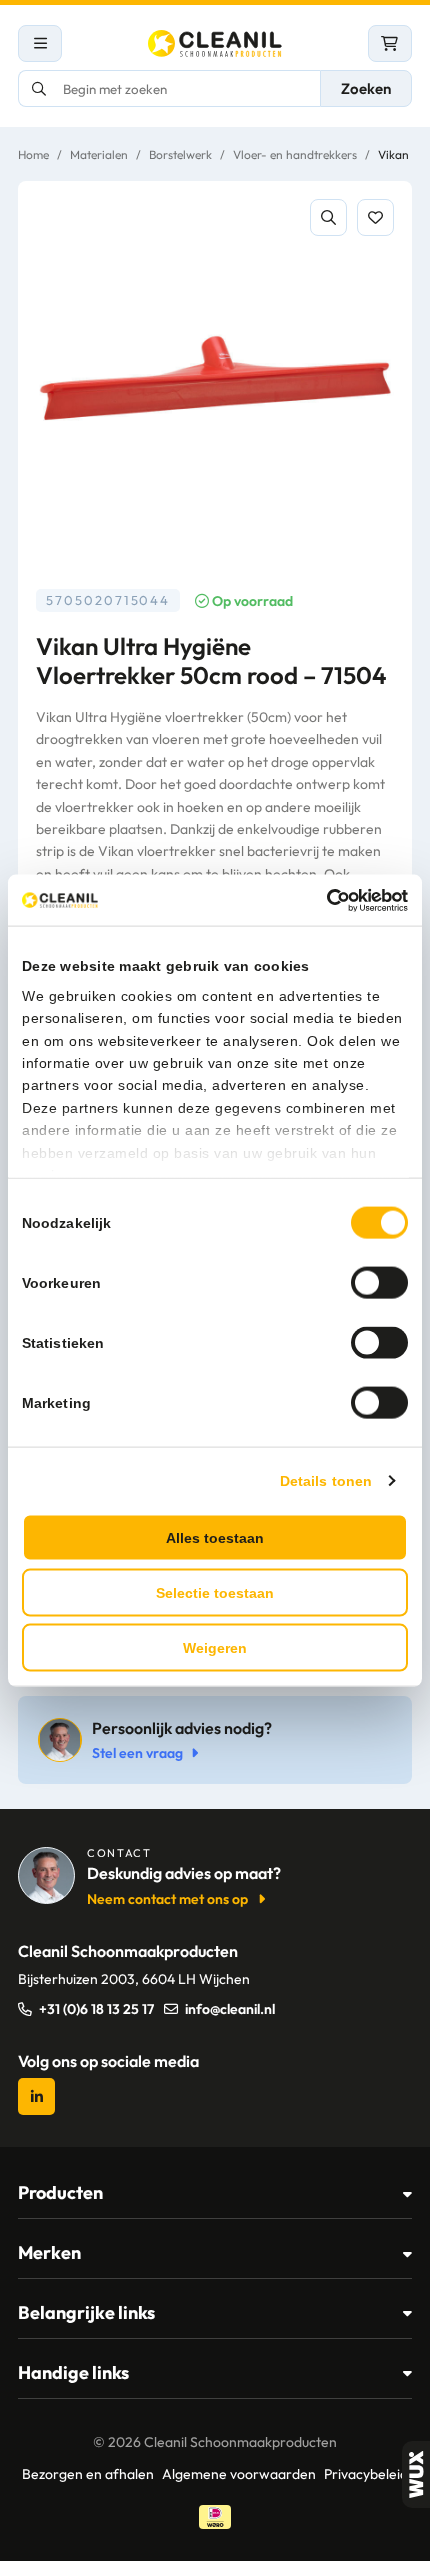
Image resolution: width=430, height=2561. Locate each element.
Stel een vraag (137, 1753)
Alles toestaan (215, 1538)
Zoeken (366, 88)
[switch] (379, 1283)
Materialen (99, 154)
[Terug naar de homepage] (215, 43)
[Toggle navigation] (40, 43)
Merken (49, 2252)
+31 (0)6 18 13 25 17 (96, 2009)
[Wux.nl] (416, 2474)
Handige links (73, 2372)
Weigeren (215, 1648)
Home (33, 154)
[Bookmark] (375, 217)
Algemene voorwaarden (239, 2474)
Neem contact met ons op (167, 1899)
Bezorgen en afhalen (88, 2474)
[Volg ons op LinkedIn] (36, 2096)
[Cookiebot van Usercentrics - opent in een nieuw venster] (320, 900)
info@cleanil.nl (230, 2009)
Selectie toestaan (215, 1593)
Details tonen (326, 1481)
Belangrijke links (86, 2312)
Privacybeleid (366, 2474)
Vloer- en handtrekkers (295, 154)
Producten (60, 2192)
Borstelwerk (180, 154)
